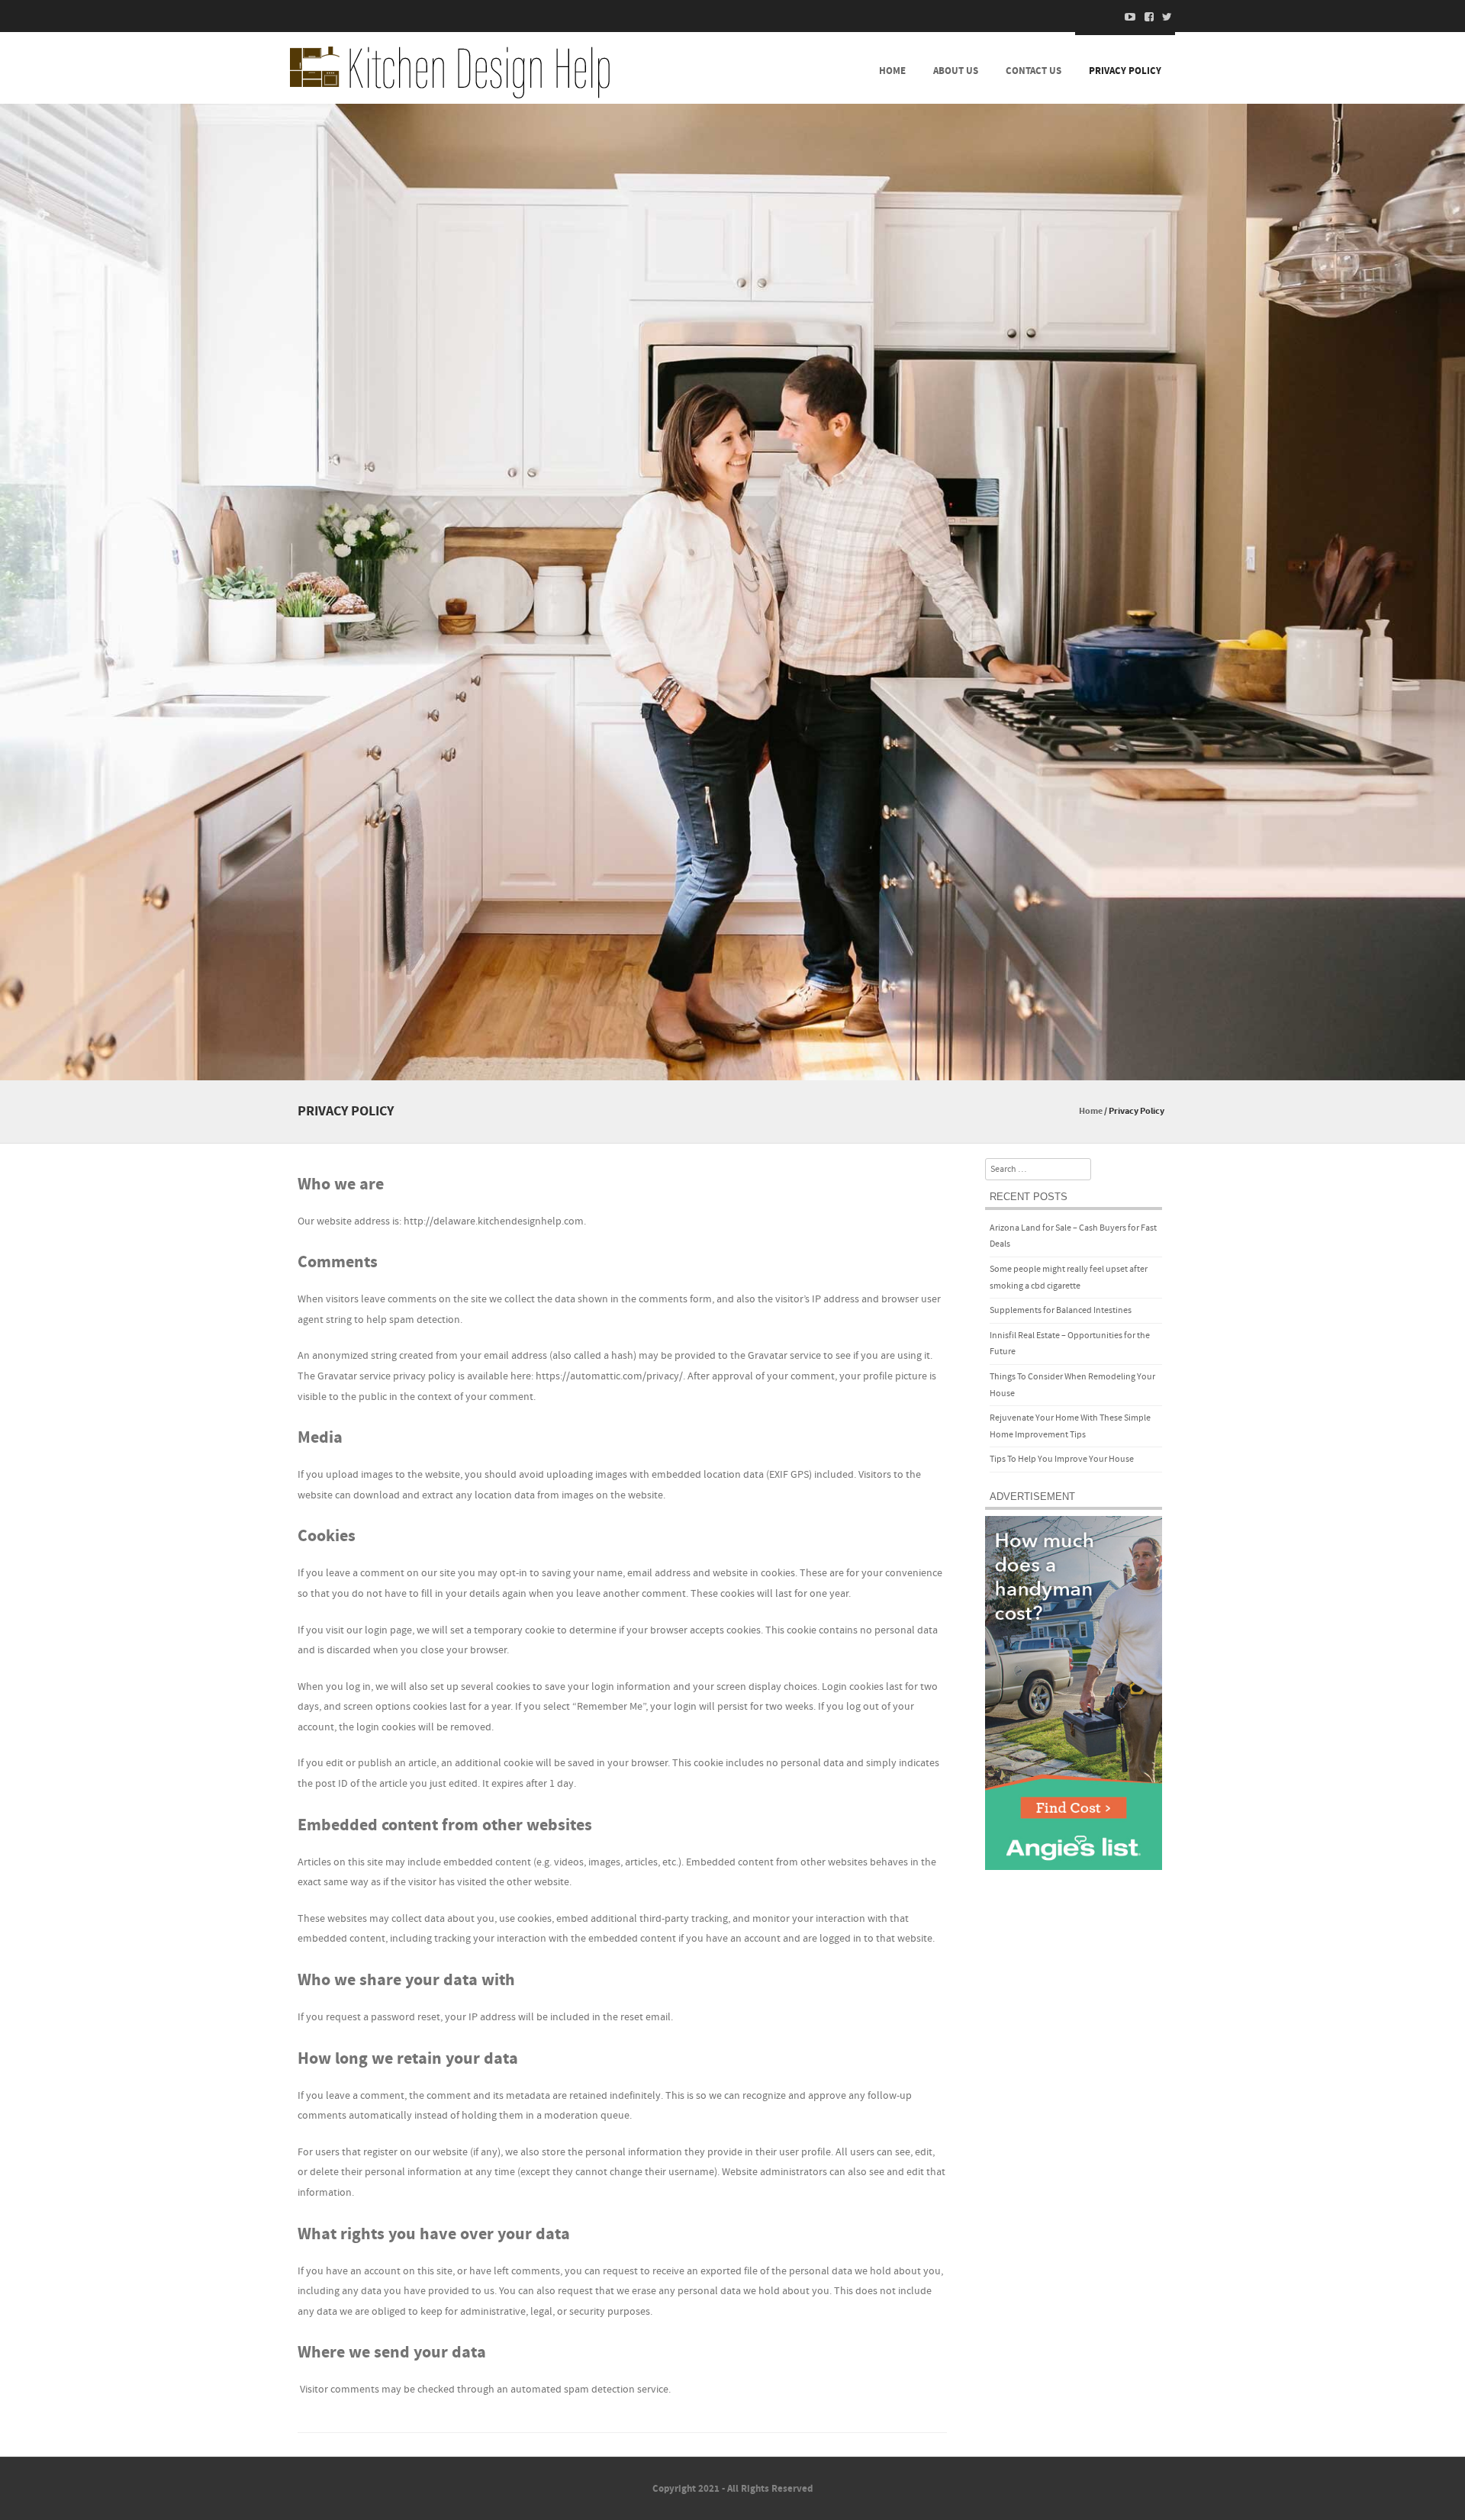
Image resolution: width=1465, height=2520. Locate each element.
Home (892, 71)
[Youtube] (1126, 17)
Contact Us (1034, 71)
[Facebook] (1145, 17)
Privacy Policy (1125, 71)
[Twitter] (1163, 17)
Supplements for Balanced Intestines (1061, 1310)
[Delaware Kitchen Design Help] (450, 72)
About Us (956, 71)
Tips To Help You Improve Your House (1062, 1459)
